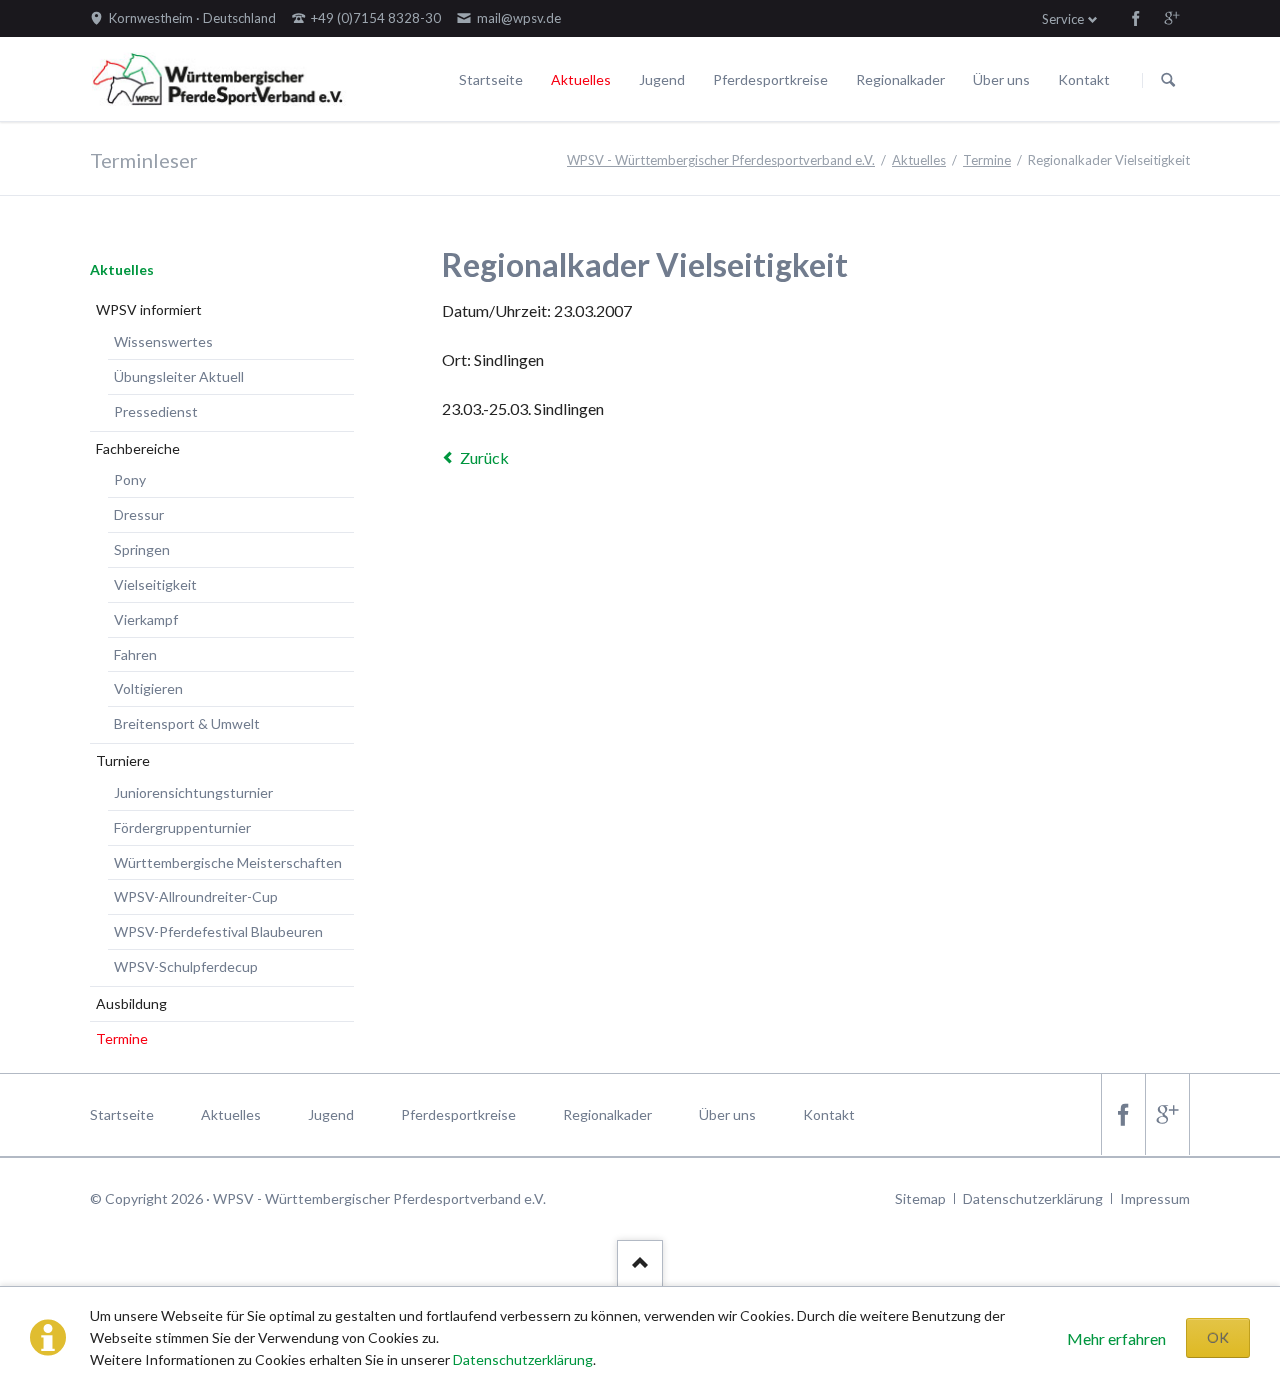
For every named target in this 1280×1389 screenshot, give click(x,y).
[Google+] (1172, 18)
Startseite (491, 79)
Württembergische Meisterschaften (228, 862)
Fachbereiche (138, 448)
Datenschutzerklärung (523, 1359)
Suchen (1168, 80)
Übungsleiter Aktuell (179, 376)
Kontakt (1084, 79)
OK (1218, 1337)
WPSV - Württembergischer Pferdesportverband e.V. (721, 160)
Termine (987, 160)
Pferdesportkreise (770, 79)
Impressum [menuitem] (1155, 1198)
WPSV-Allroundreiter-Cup (196, 896)
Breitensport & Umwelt (187, 723)
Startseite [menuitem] (122, 1114)
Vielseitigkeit (155, 584)
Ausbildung (131, 1003)
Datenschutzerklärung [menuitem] (1033, 1198)
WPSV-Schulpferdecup (186, 966)
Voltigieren (148, 688)
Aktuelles (581, 79)
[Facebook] (1136, 18)
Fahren (135, 654)
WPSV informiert (149, 309)
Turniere (123, 760)
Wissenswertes (163, 341)
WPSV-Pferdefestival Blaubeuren (218, 931)
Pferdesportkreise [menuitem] (458, 1114)
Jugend (662, 79)
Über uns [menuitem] (727, 1114)
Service (1063, 19)
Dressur (139, 514)
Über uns (1001, 79)
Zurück (484, 457)
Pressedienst (156, 411)
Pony (130, 479)
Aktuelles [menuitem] (231, 1114)
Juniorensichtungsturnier (193, 792)
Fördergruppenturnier (182, 827)
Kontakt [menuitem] (829, 1114)
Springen (142, 549)
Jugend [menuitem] (331, 1114)
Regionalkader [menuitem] (607, 1114)
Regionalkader (900, 79)
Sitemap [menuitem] (920, 1198)
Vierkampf (146, 619)
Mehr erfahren (1116, 1338)
